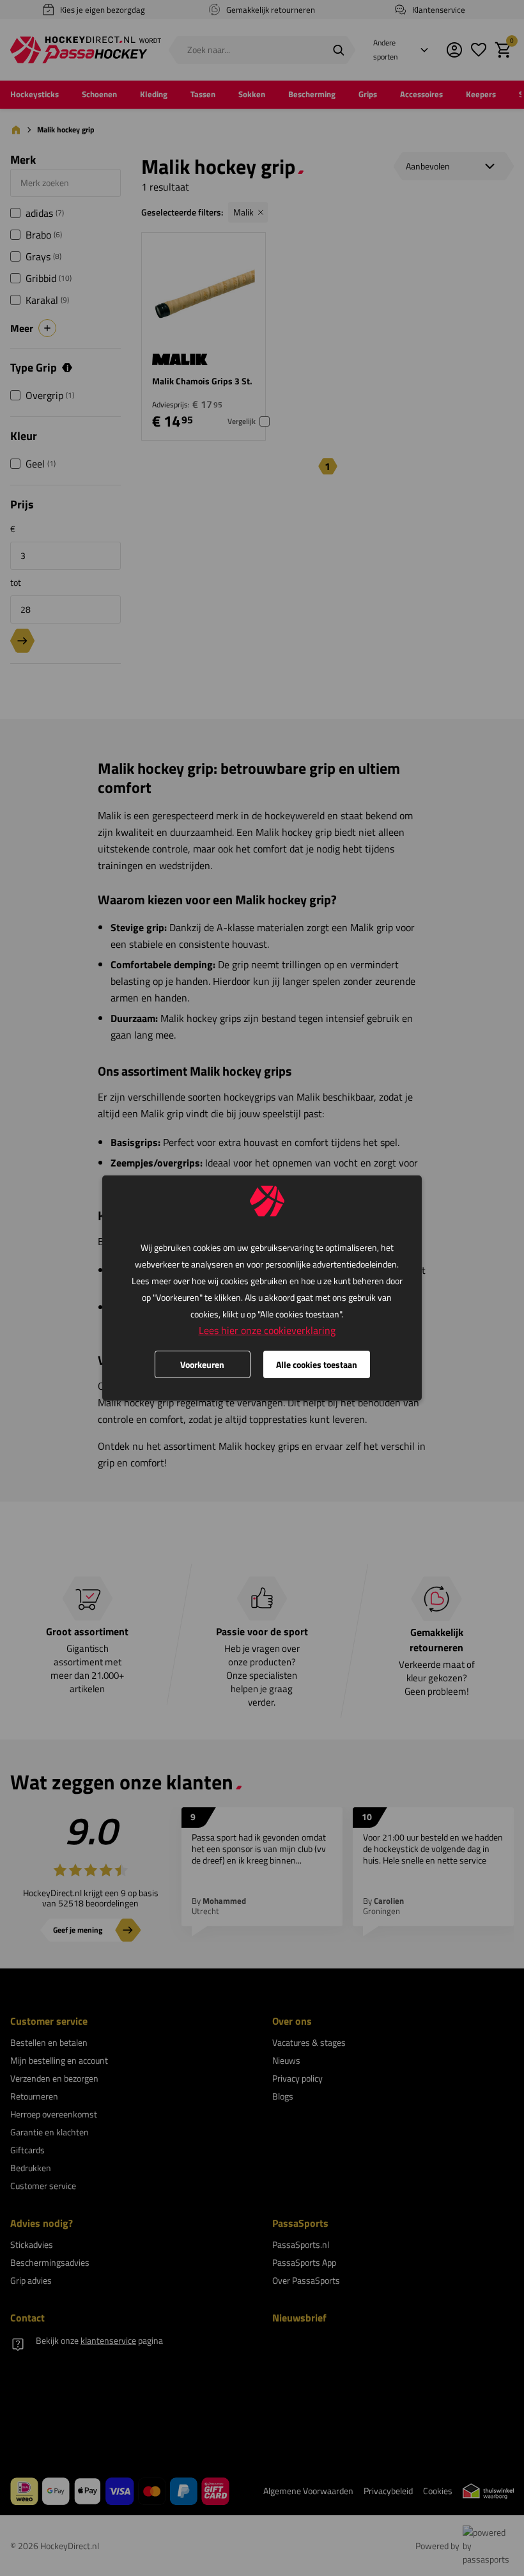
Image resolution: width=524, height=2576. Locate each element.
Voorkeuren (202, 1364)
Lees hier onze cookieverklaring (267, 1330)
